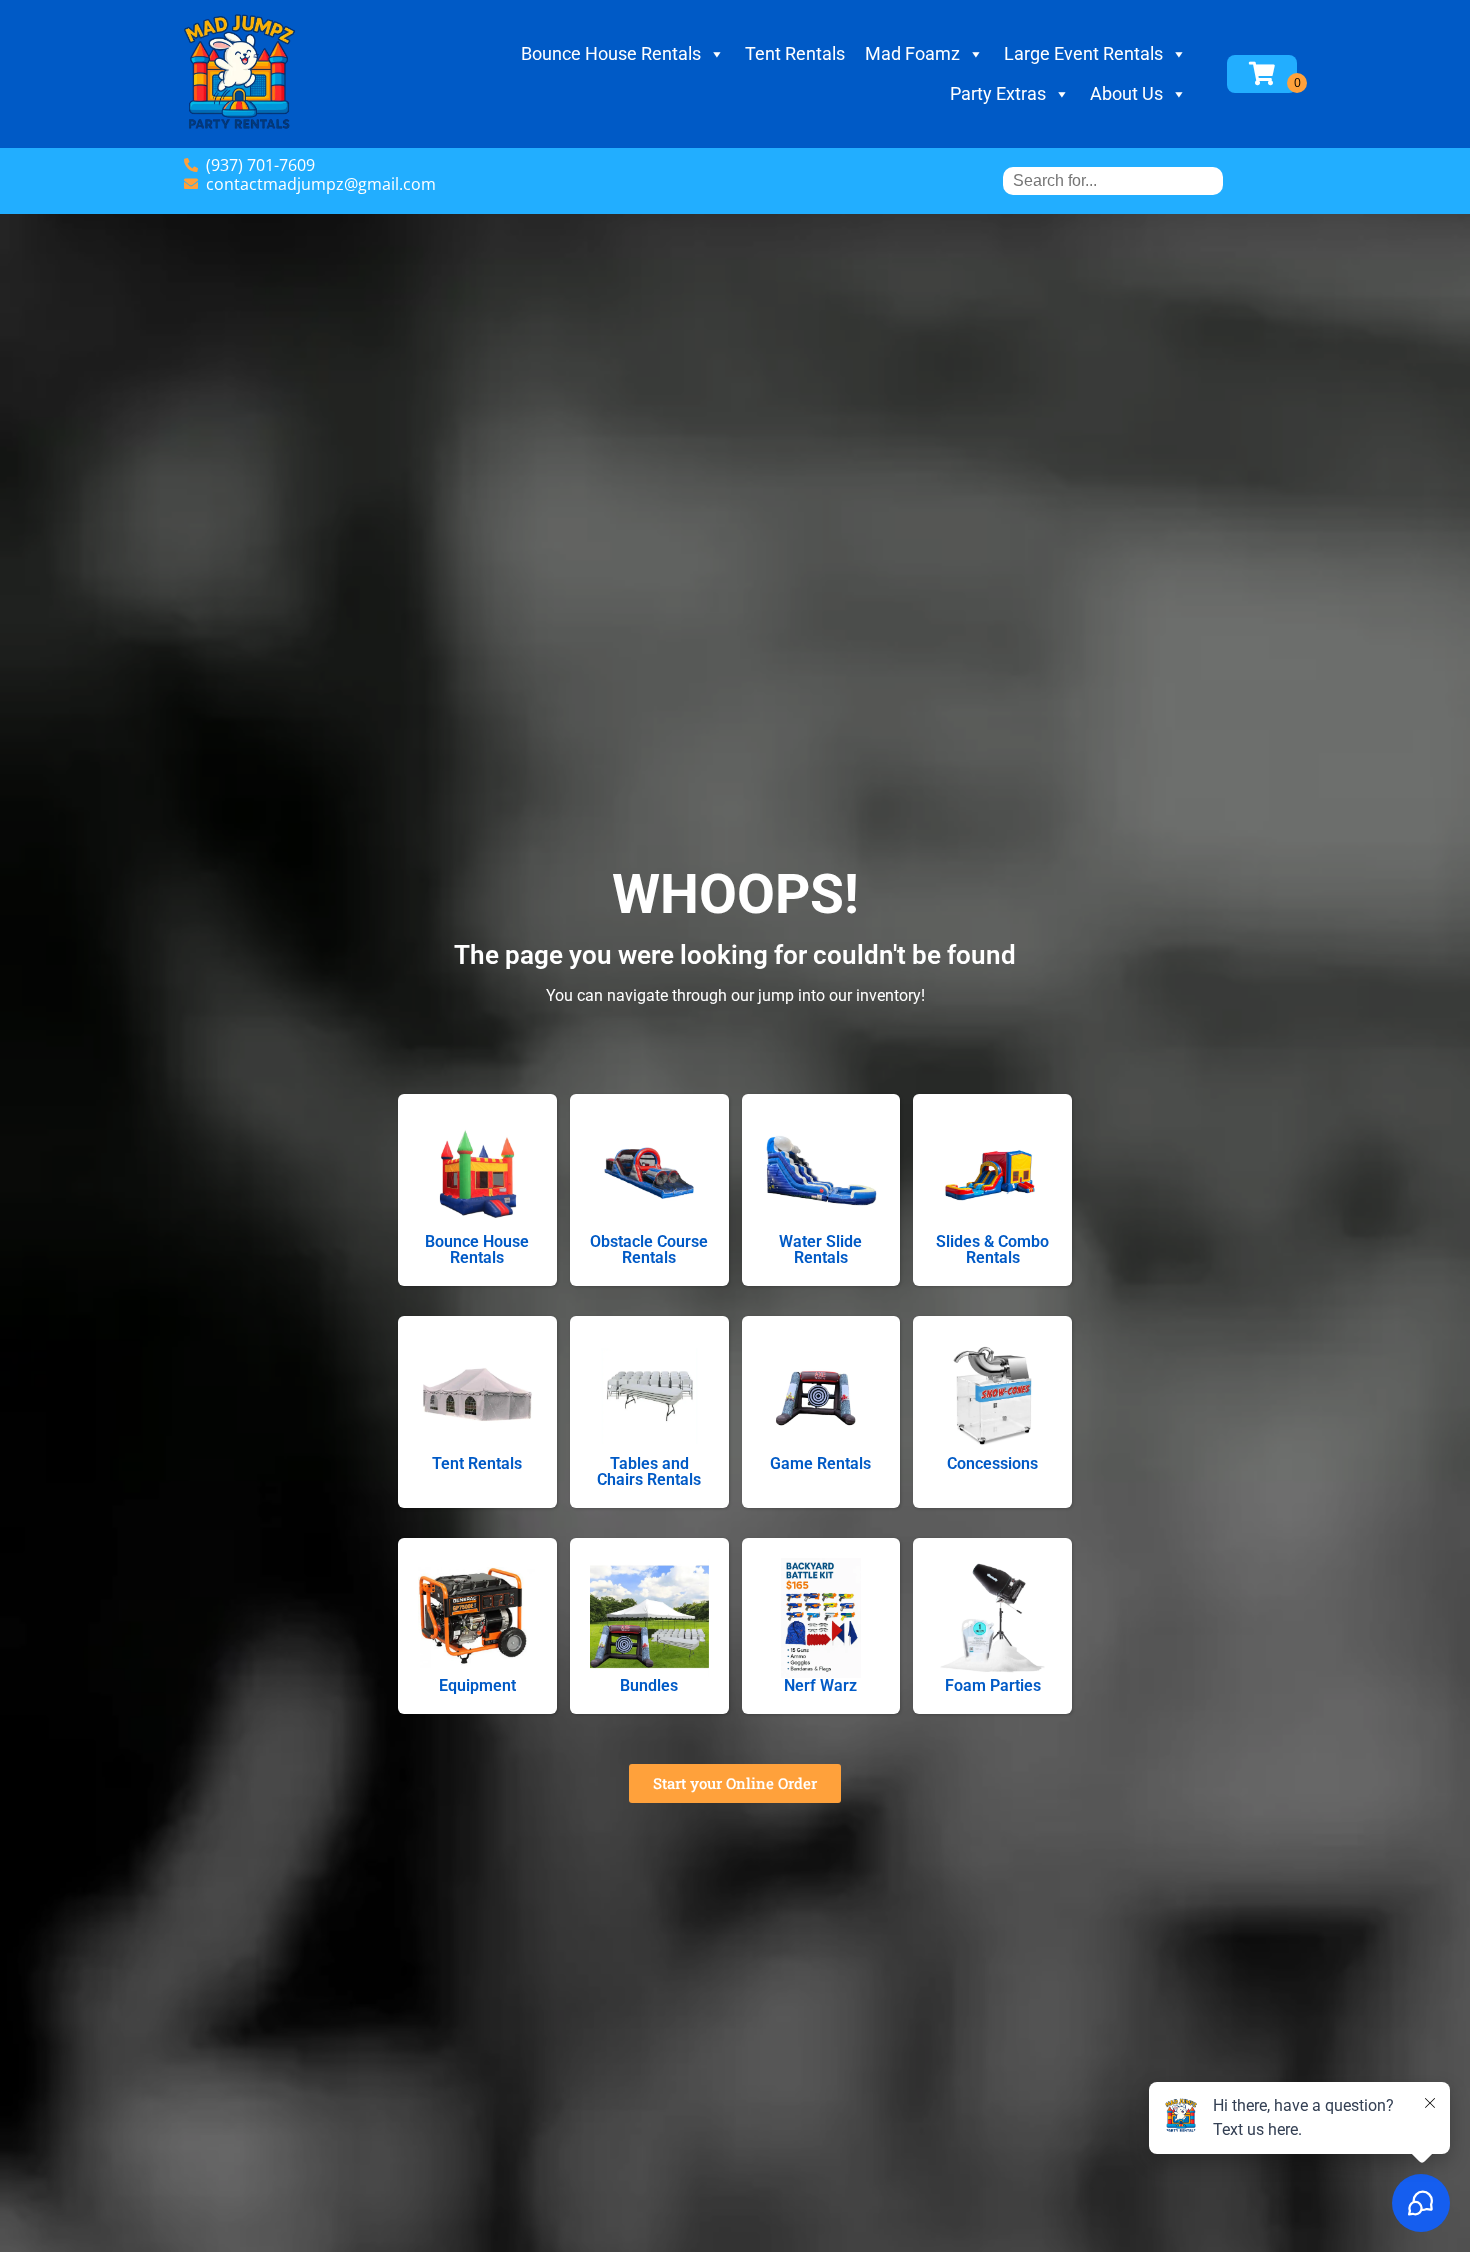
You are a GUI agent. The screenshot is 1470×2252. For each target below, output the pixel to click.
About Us (1126, 93)
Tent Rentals (795, 53)
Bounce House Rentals (611, 53)
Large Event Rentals (1083, 53)
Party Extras (998, 93)
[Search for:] (1113, 180)
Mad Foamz (912, 53)
